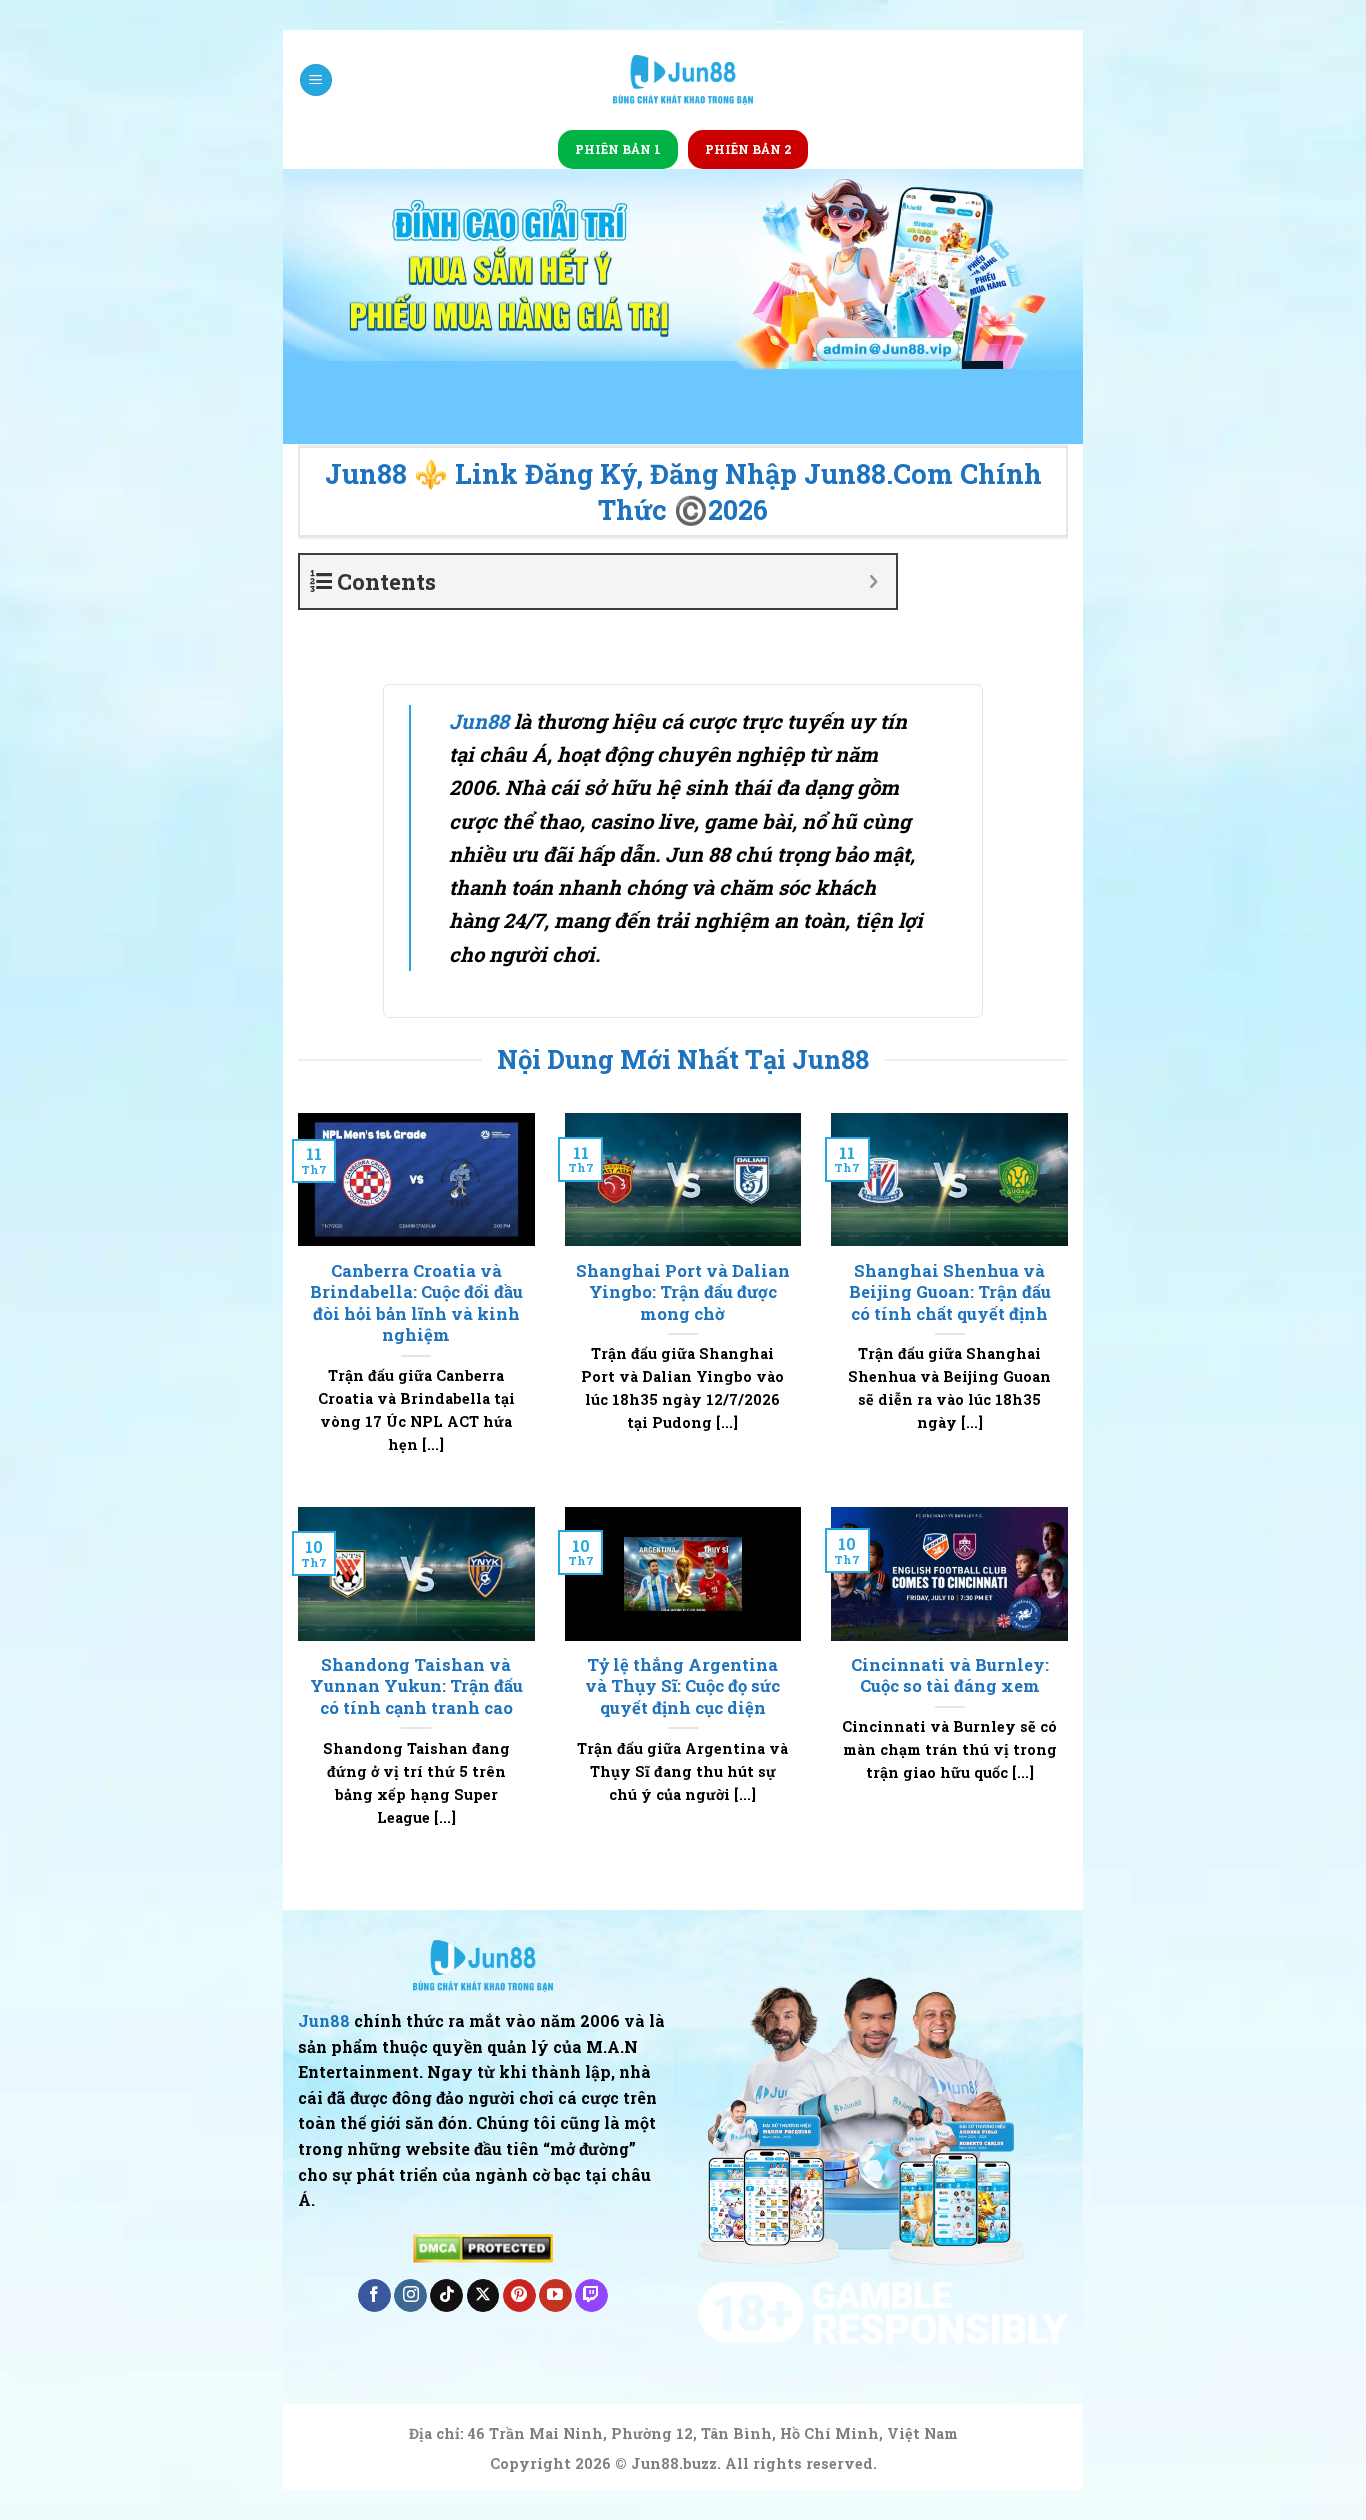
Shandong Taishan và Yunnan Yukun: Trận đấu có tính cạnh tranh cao (416, 1686)
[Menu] (316, 80)
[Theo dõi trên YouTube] (555, 2296)
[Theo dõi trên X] (483, 2296)
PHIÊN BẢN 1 (618, 149)
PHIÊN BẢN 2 (748, 149)
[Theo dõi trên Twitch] (591, 2296)
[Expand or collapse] (873, 581)
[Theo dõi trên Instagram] (410, 2296)
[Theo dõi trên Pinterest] (519, 2296)
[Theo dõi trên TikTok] (446, 2296)
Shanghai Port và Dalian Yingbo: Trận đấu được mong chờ (683, 1292)
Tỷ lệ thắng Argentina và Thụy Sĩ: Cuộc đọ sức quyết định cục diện (682, 1686)
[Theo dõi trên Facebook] (374, 2296)
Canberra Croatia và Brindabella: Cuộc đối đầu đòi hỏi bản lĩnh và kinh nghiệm (416, 1303)
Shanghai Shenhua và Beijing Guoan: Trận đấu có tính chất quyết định (950, 1292)
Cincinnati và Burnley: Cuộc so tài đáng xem (950, 1675)
